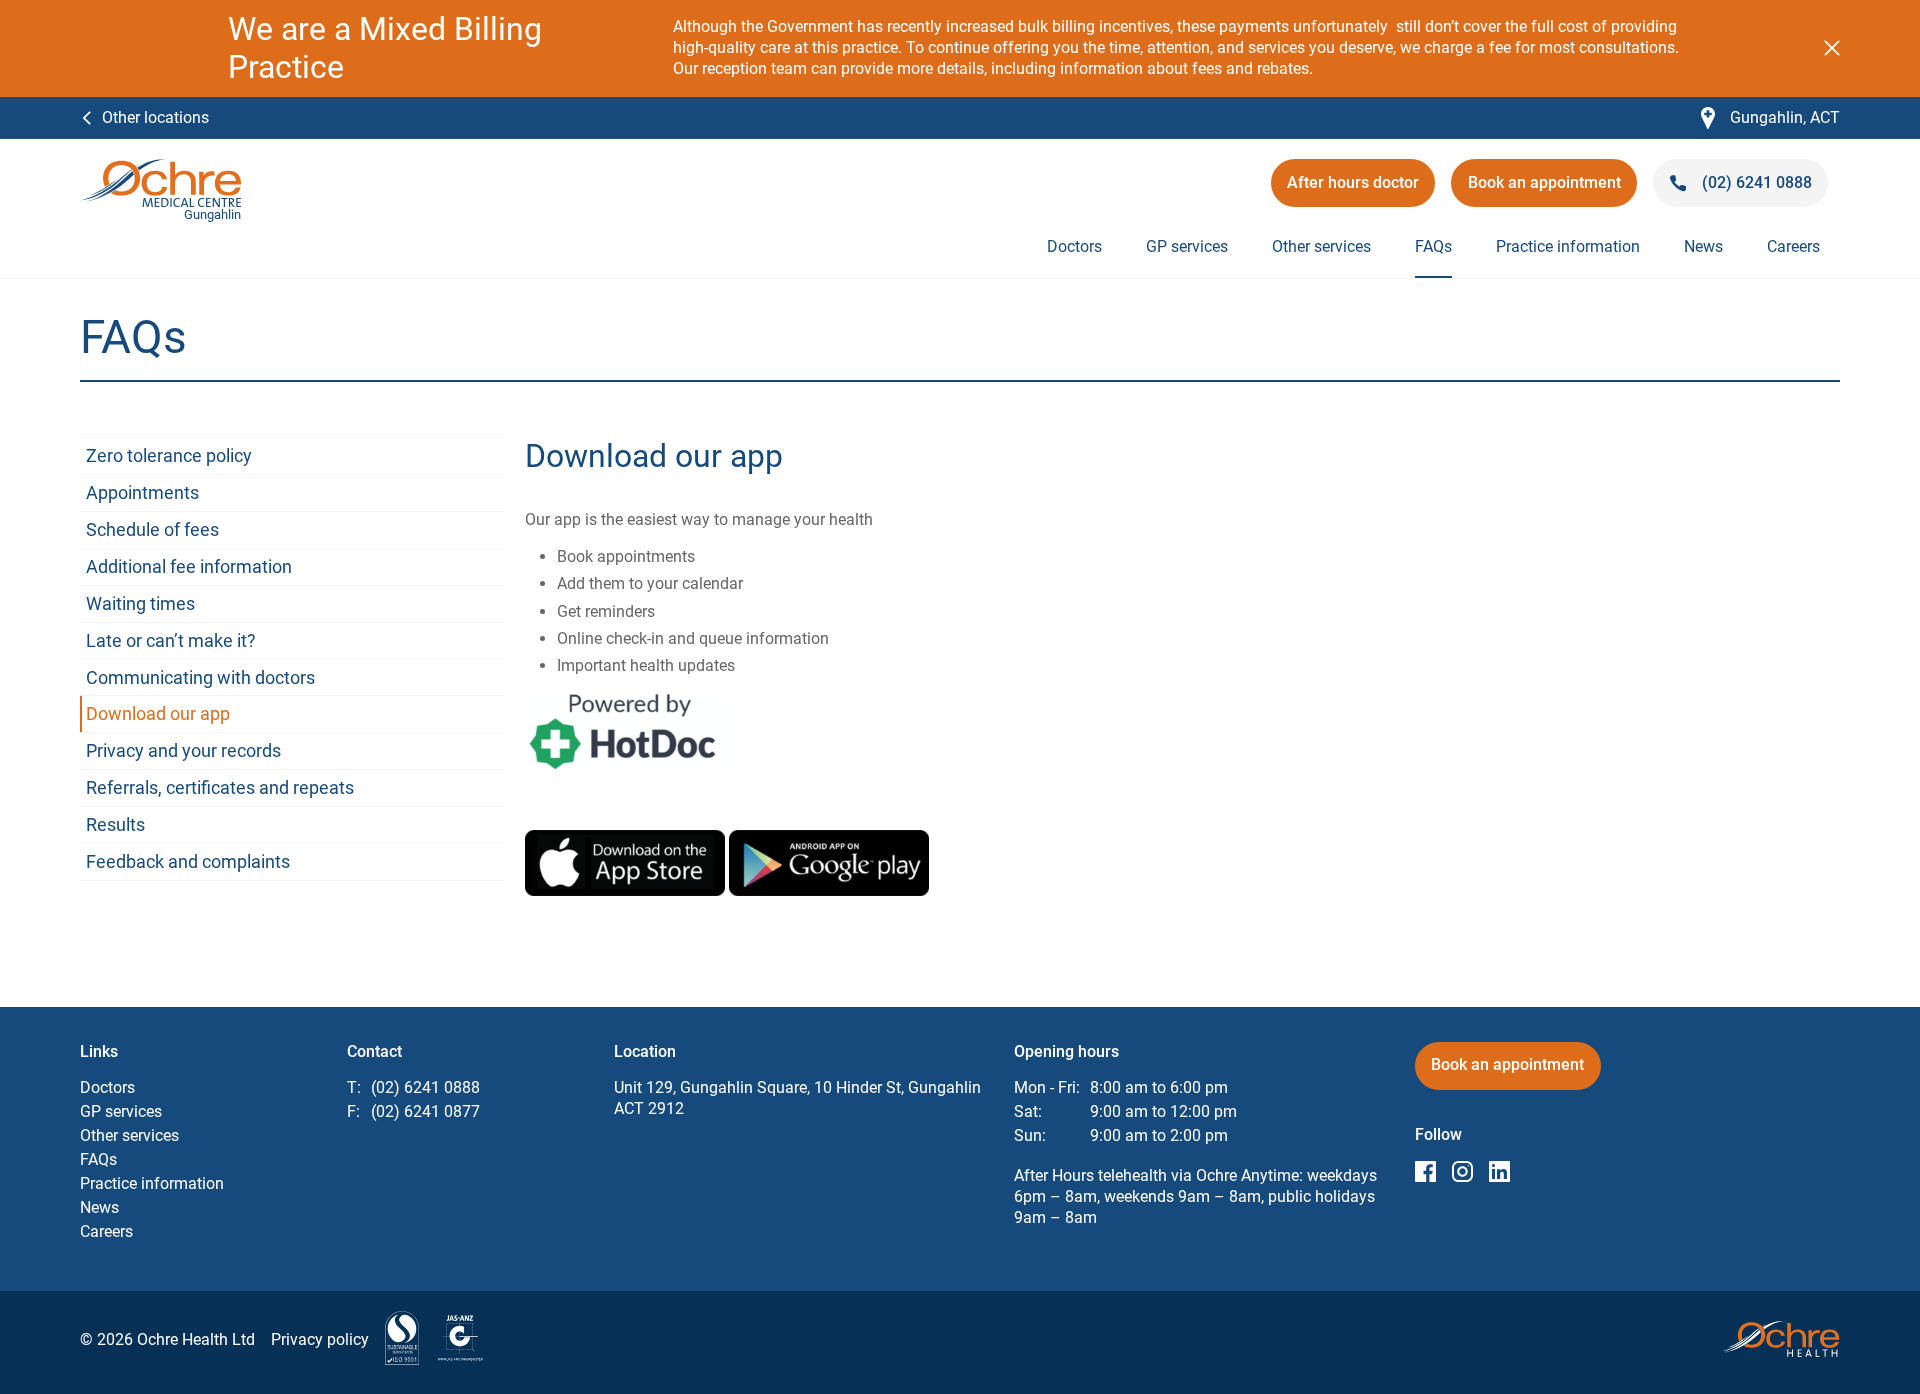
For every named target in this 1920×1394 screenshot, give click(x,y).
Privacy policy (320, 1339)
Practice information (1568, 246)
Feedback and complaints (188, 861)
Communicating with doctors (200, 677)
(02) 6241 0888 (425, 1087)
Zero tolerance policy (169, 455)
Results (115, 824)
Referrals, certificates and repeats (220, 787)
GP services (1187, 246)
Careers (1793, 246)
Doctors (1074, 246)
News (1703, 246)
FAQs (1433, 246)
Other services (1321, 246)
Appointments (142, 492)
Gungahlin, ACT (1770, 118)
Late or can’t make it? (171, 640)
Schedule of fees (152, 529)
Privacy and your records (183, 750)
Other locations (155, 117)
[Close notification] (1832, 48)
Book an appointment (1545, 189)
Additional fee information (189, 566)
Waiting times (140, 603)
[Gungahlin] (161, 168)
